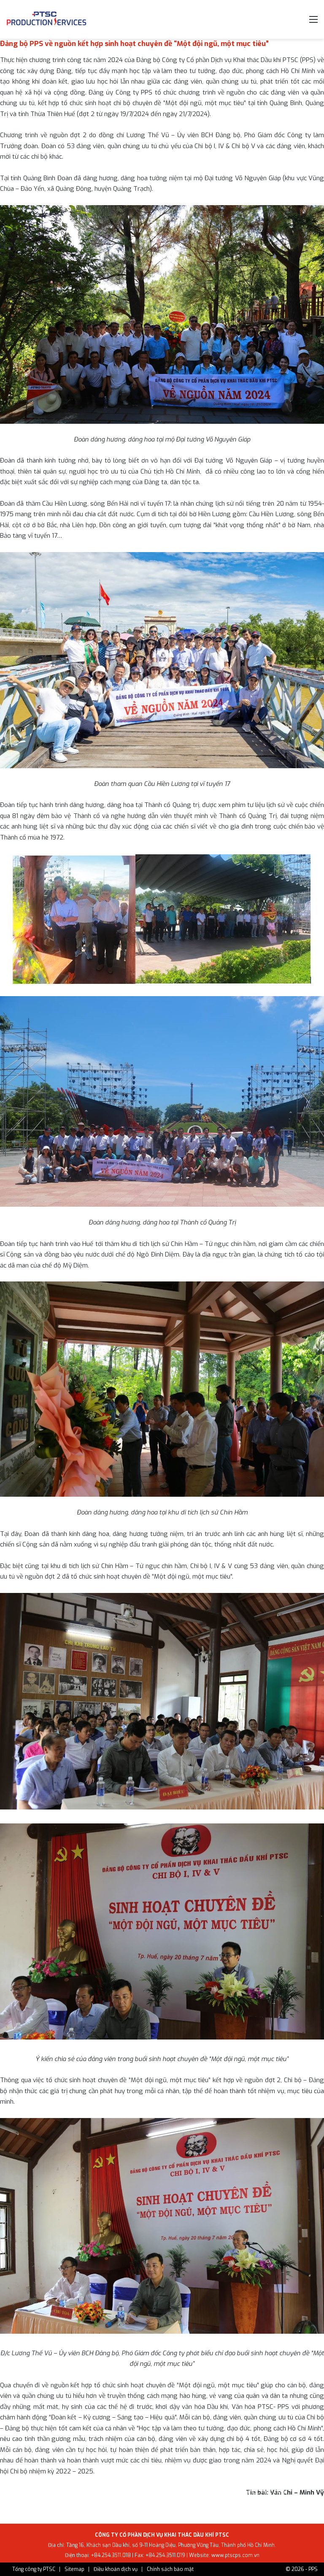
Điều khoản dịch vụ (116, 2569)
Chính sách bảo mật (170, 2569)
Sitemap (74, 2569)
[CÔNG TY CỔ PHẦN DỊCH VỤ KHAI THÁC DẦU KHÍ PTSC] (46, 19)
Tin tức (51, 2492)
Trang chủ (20, 2492)
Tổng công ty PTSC (34, 2569)
